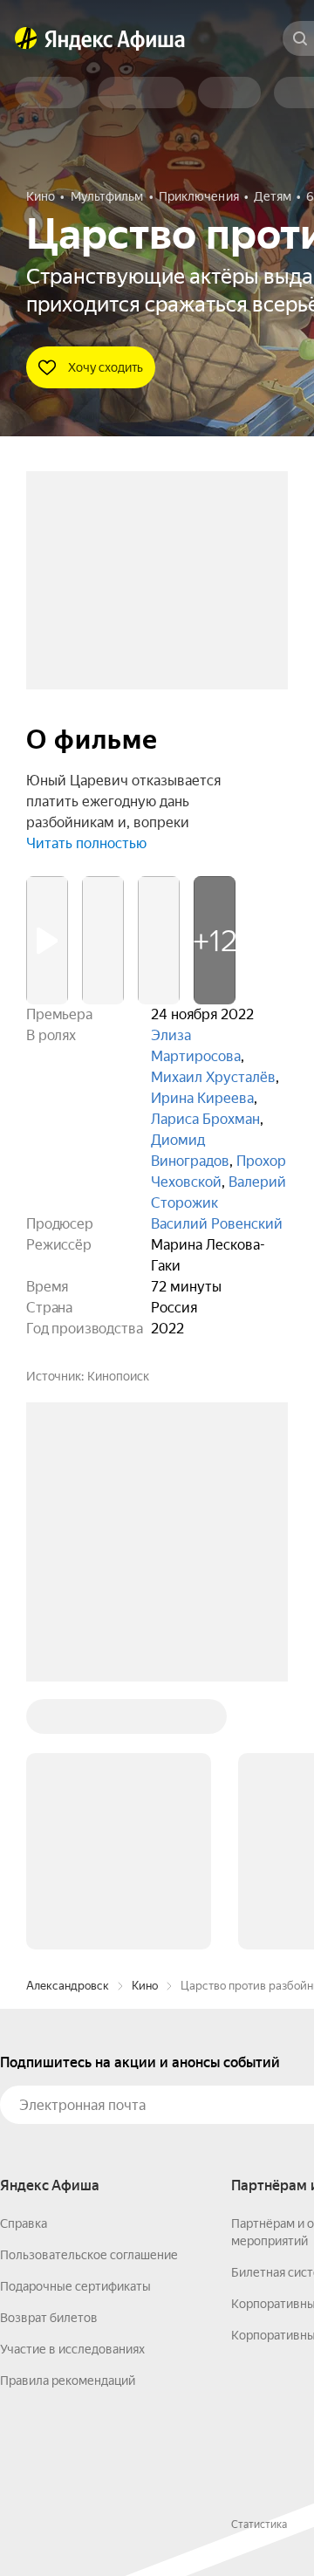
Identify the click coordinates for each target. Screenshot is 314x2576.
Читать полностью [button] (86, 843)
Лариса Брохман (205, 1119)
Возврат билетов (49, 2318)
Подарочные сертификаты (75, 2286)
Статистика (259, 2525)
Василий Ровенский (217, 1224)
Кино (145, 1986)
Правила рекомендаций (68, 2381)
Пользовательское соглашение (89, 2255)
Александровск (68, 1986)
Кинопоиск (118, 1376)
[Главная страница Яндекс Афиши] (26, 38)
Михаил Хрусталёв (213, 1077)
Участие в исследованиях (72, 2349)
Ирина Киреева (202, 1098)
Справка (24, 2223)
